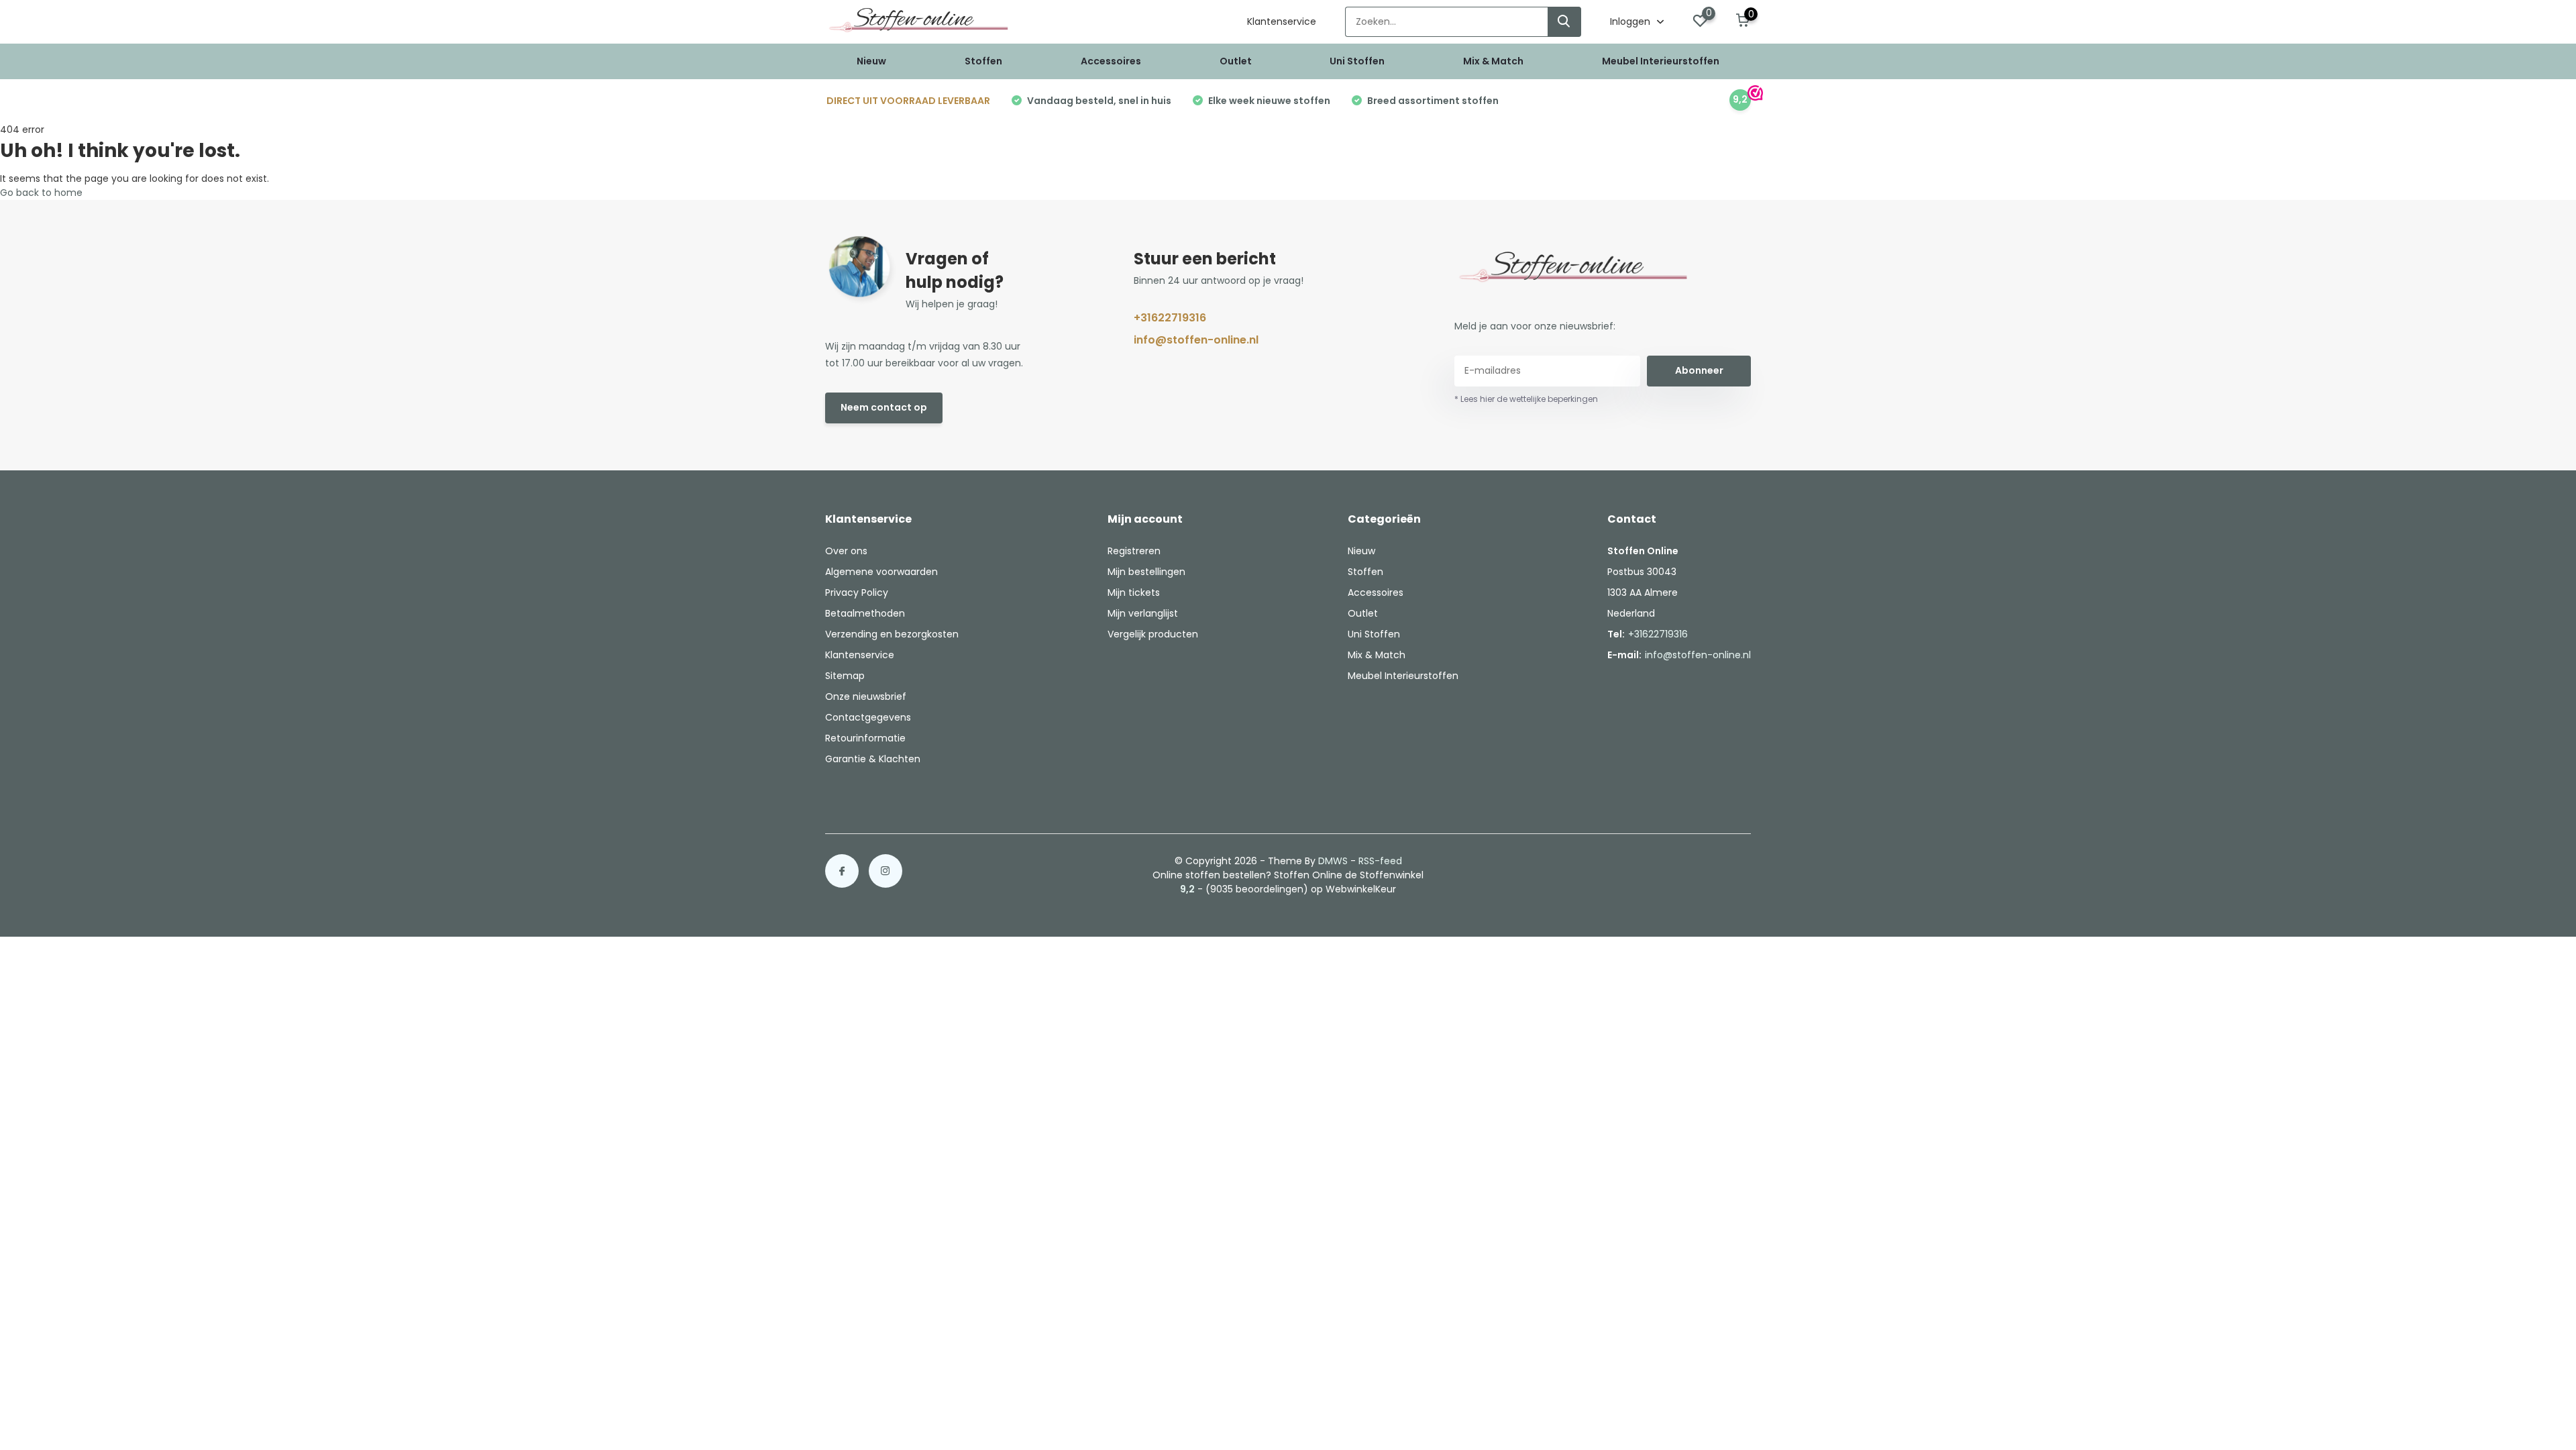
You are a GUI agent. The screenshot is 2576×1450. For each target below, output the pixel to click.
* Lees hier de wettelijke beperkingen (1526, 399)
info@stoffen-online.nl (1196, 340)
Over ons (846, 551)
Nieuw (871, 61)
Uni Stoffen (1357, 61)
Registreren (1134, 551)
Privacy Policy (857, 592)
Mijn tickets (1134, 592)
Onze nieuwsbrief (866, 696)
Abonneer (1699, 370)
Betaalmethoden (865, 613)
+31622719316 (1170, 318)
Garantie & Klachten (873, 759)
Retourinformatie (865, 738)
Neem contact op (884, 407)
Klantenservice (1282, 21)
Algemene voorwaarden (881, 572)
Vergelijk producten (1153, 634)
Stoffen (983, 61)
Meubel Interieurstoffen (1661, 61)
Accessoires (1111, 61)
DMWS (1333, 861)
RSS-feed (1380, 861)
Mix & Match (1493, 61)
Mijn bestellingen (1146, 572)
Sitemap (845, 676)
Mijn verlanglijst (1143, 613)
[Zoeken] (1564, 22)
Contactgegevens (868, 717)
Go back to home (41, 193)
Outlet (1236, 61)
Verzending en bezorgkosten (892, 634)
